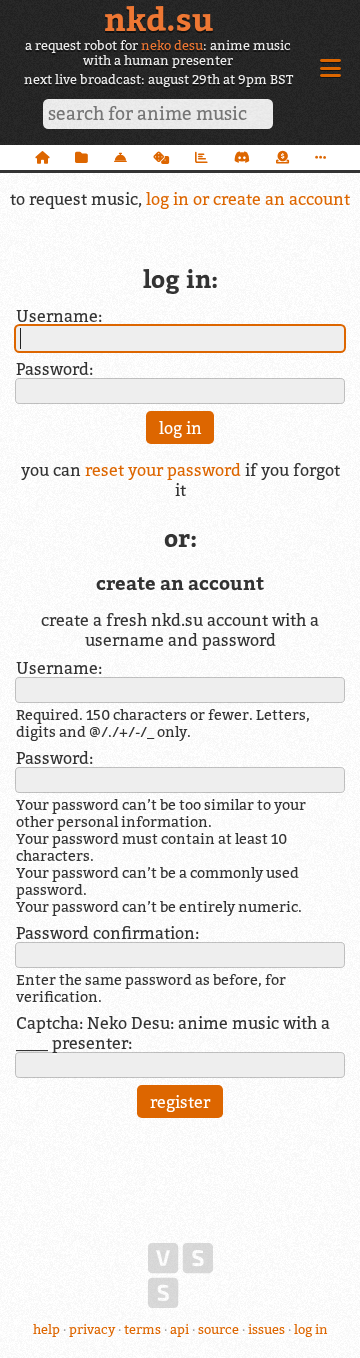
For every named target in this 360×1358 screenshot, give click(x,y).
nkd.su (158, 19)
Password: (54, 369)
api (179, 1329)
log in (311, 1329)
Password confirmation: (107, 933)
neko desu (172, 45)
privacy (92, 1329)
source (218, 1329)
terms (142, 1329)
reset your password (163, 470)
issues (266, 1329)
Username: (59, 316)
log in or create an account (248, 199)
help (46, 1329)
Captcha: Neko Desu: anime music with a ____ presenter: (173, 1033)
